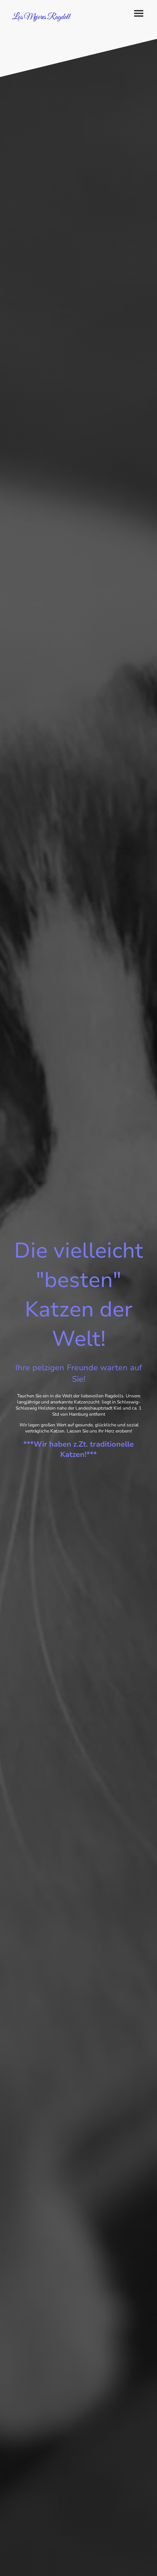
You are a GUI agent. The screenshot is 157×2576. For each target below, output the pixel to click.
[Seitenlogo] (42, 25)
